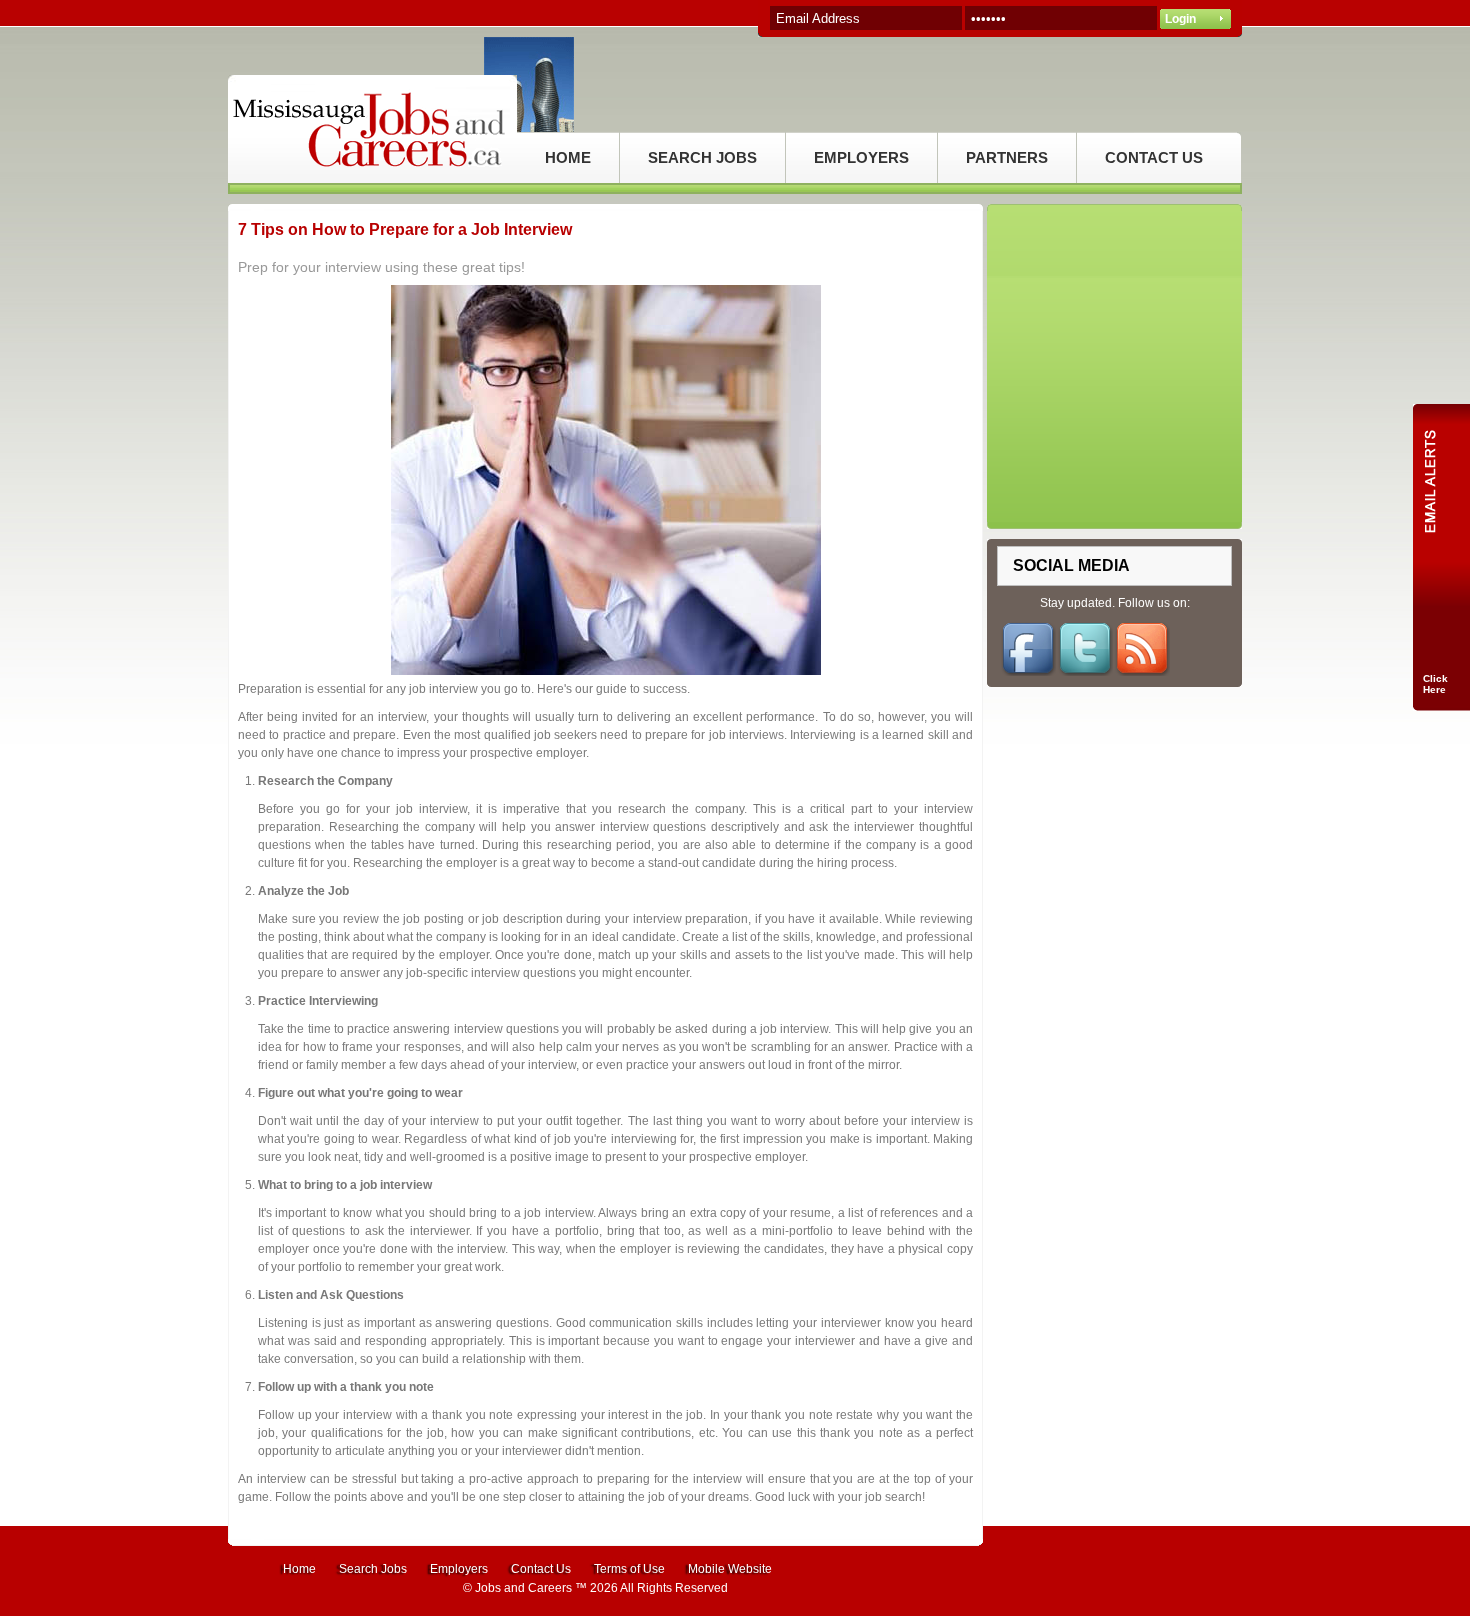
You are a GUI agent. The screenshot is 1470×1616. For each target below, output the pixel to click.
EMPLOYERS (861, 157)
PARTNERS (1007, 157)
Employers (459, 1569)
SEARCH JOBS (702, 157)
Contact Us (541, 1569)
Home (299, 1569)
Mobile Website (730, 1569)
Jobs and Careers (523, 1588)
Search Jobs (373, 1569)
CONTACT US (1154, 157)
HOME (568, 157)
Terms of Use (629, 1569)
